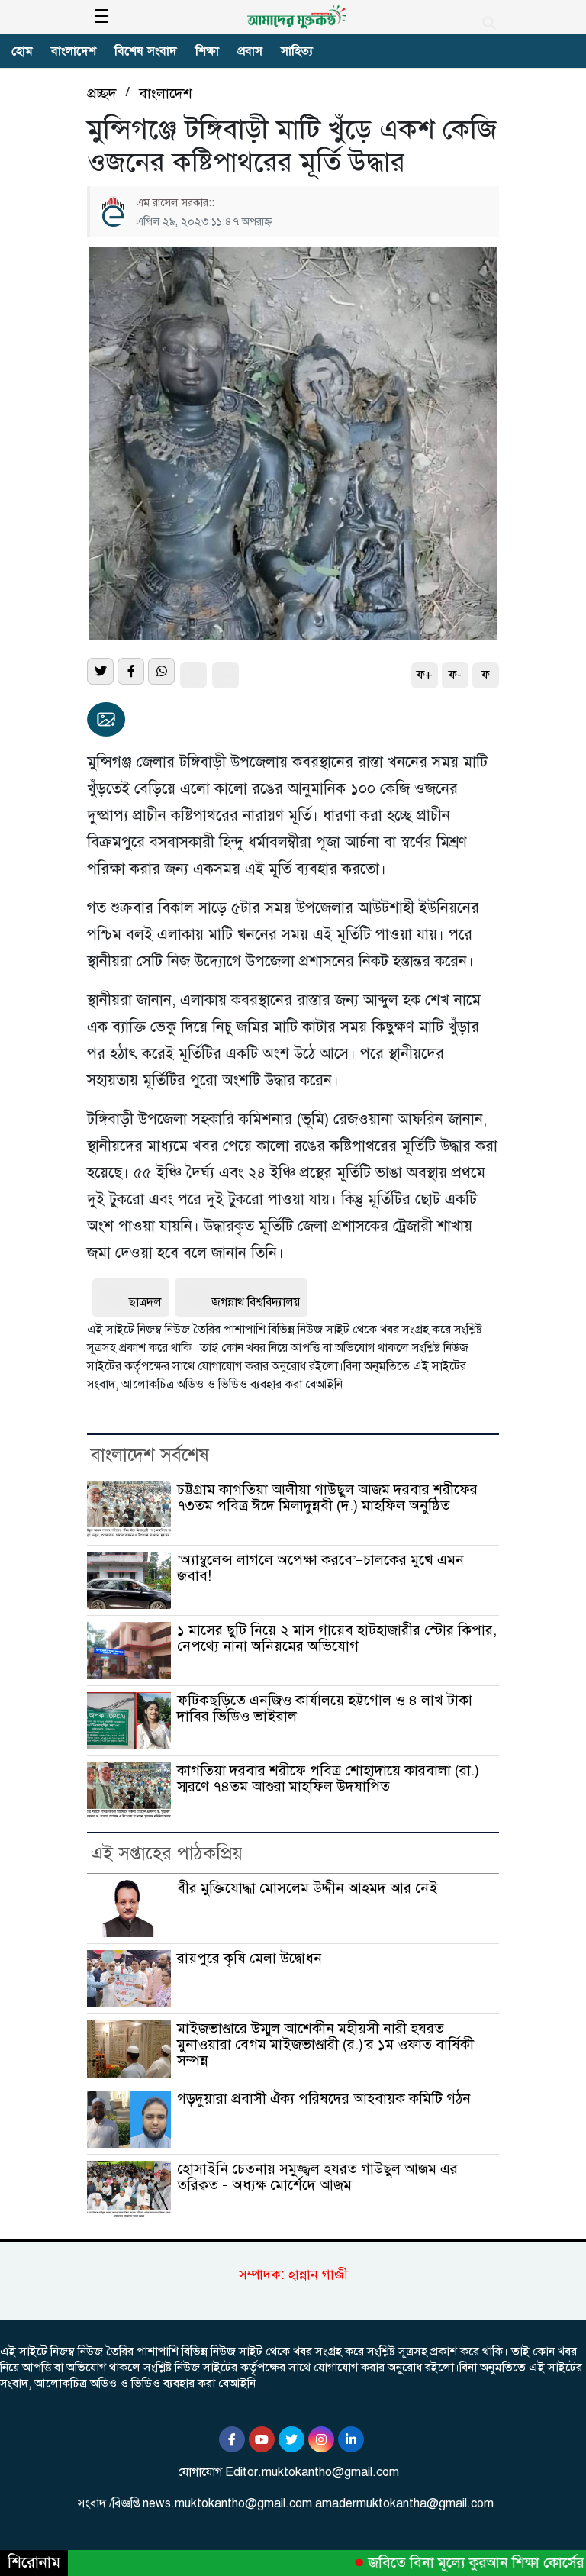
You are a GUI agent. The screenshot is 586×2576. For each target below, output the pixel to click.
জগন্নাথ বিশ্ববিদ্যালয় (256, 1302)
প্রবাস (250, 51)
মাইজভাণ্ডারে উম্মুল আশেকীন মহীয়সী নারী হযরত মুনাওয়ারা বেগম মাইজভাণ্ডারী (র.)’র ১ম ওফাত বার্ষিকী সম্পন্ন (325, 2045)
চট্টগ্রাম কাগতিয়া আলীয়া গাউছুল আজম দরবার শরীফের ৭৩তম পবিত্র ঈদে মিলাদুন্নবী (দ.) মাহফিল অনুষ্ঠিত (327, 1498)
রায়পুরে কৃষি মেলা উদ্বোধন (250, 1958)
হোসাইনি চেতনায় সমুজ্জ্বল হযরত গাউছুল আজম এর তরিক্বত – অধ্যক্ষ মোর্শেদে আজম (317, 2177)
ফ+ (425, 675)
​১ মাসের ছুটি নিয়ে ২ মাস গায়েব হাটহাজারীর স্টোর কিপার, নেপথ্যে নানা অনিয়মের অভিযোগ (337, 1638)
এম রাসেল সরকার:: (175, 202)
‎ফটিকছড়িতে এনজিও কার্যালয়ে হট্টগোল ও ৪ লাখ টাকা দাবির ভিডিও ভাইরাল (325, 1708)
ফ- (455, 675)
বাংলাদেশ (74, 51)
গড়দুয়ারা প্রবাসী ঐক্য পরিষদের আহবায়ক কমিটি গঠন (324, 2099)
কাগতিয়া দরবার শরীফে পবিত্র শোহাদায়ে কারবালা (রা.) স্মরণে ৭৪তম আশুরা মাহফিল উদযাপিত (328, 1778)
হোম (22, 51)
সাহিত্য (297, 51)
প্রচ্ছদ (102, 93)
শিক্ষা (207, 51)
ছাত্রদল (145, 1302)
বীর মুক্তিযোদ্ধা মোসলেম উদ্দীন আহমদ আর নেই (307, 1888)
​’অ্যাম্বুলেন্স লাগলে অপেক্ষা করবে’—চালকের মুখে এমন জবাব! (320, 1568)
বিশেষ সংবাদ (146, 51)
